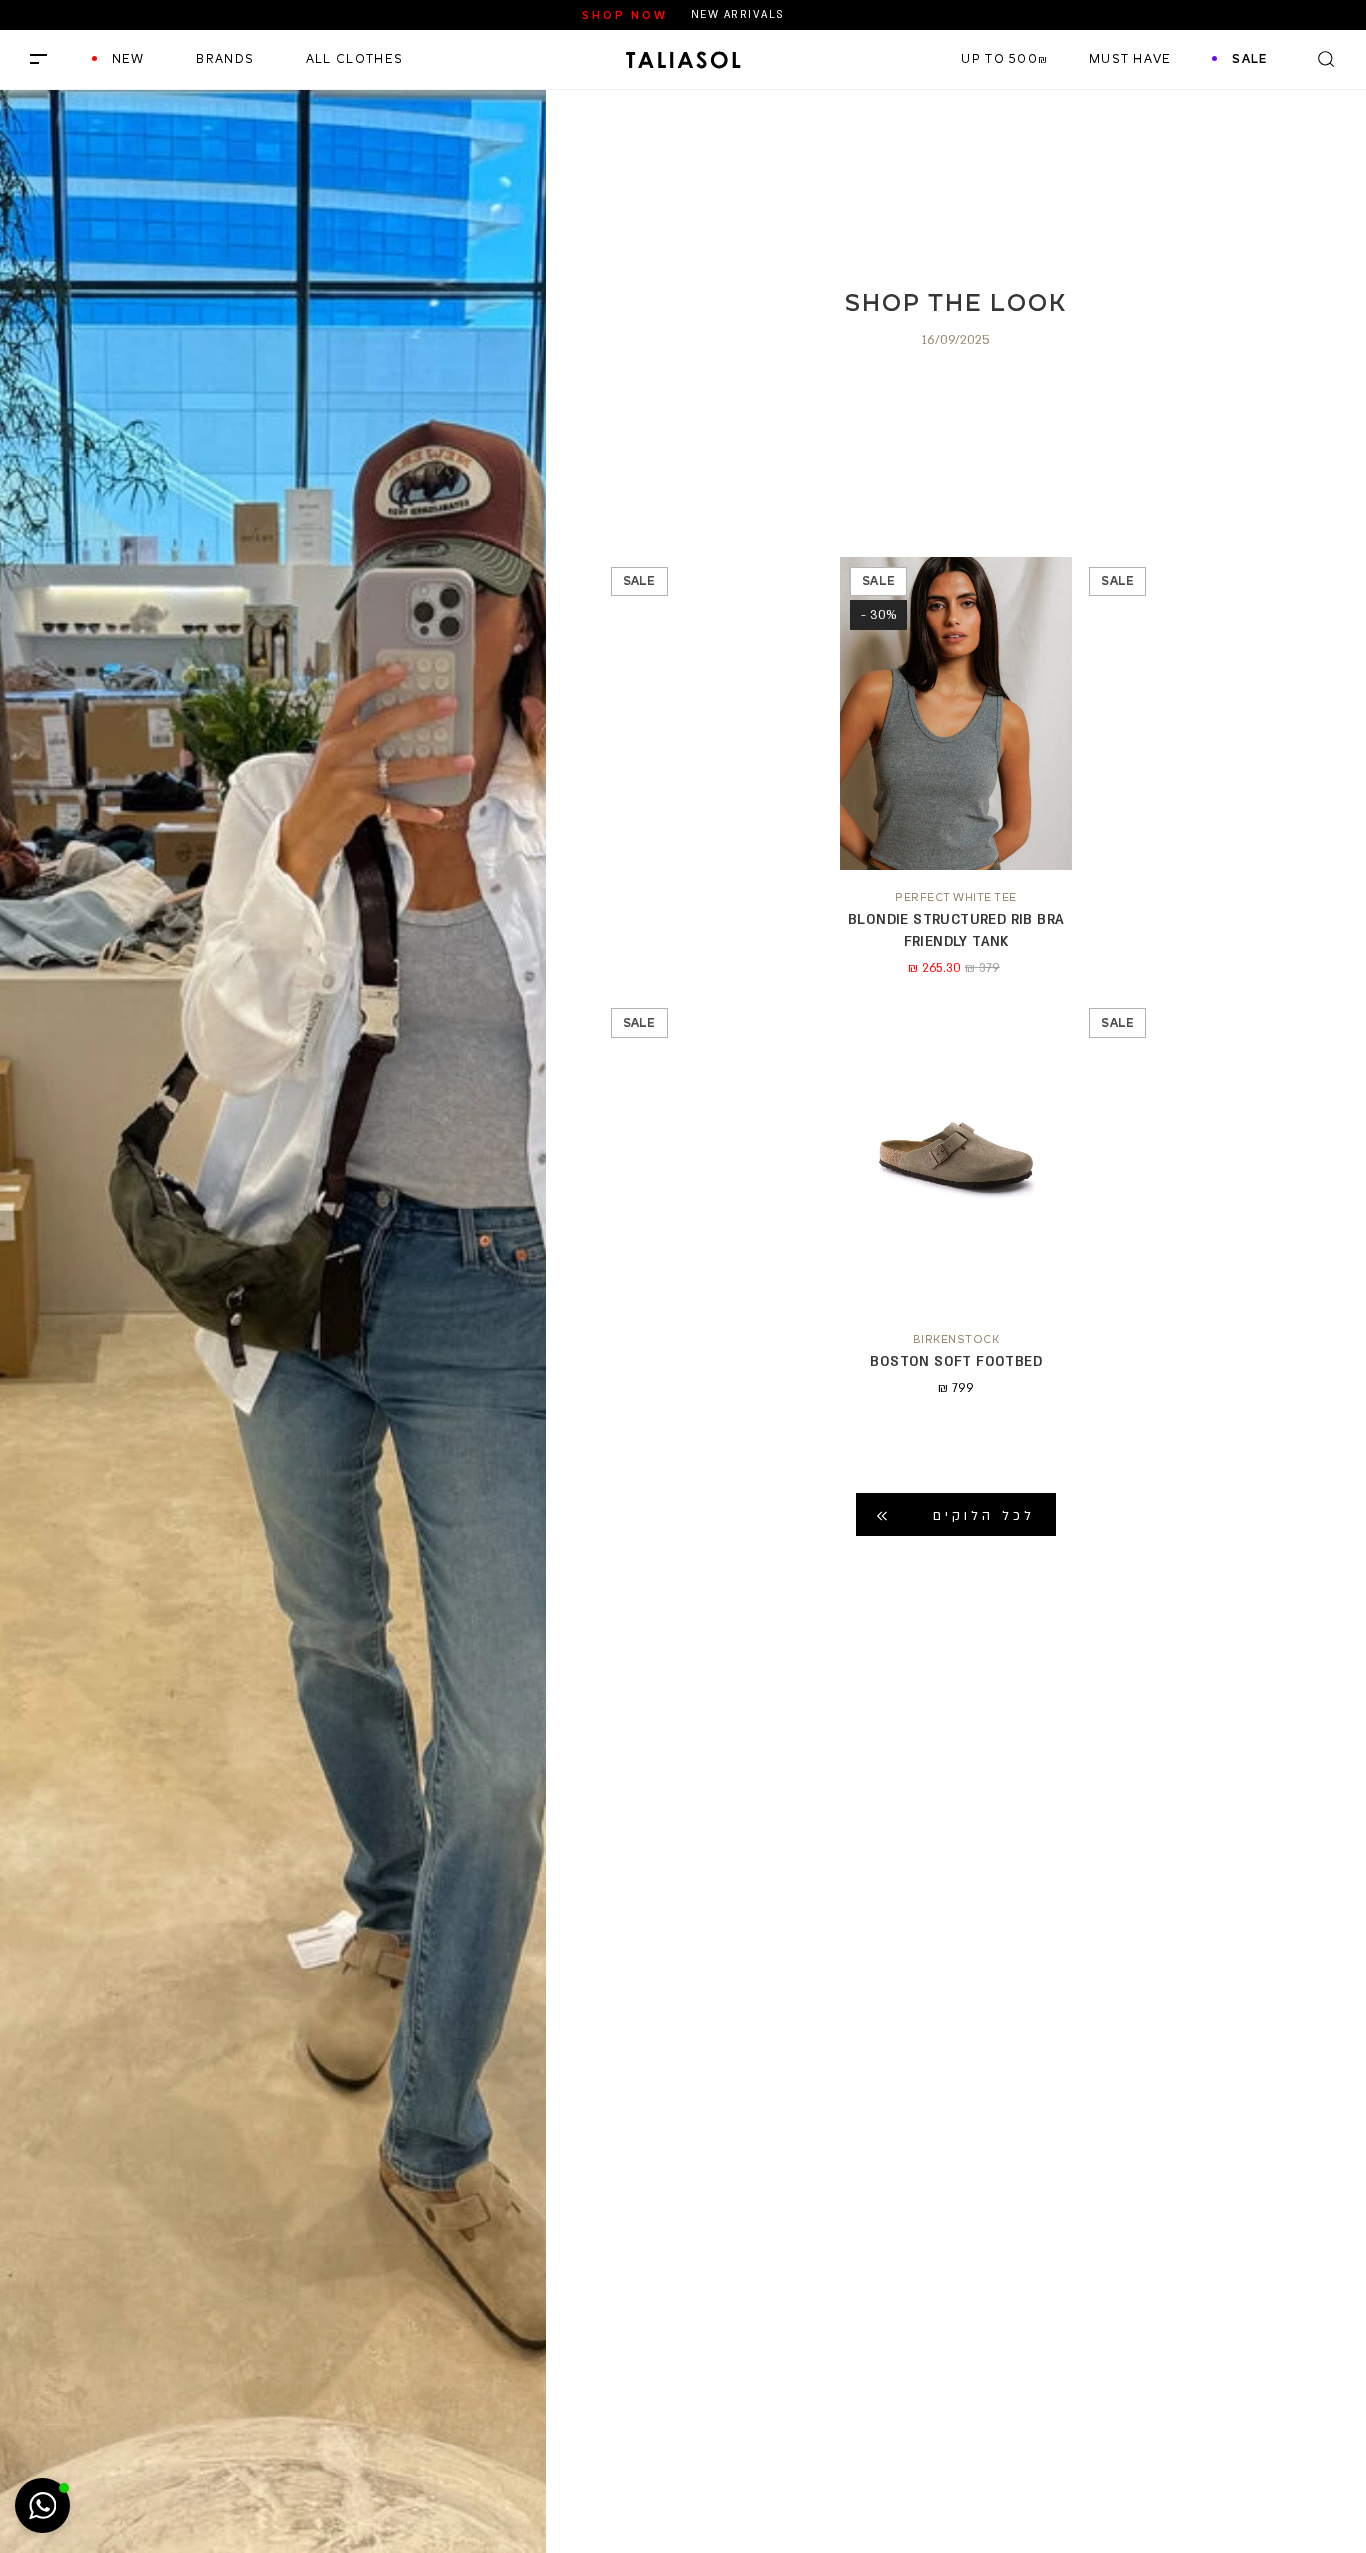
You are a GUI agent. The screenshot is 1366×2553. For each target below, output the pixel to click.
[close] (38, 59)
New (128, 59)
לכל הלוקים (984, 1516)
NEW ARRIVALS (737, 15)
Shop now (625, 15)
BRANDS (225, 59)
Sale (1249, 59)
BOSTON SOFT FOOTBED (956, 1362)
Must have (1130, 59)
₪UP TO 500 (1004, 59)
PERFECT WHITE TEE (956, 897)
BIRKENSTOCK (956, 1339)
